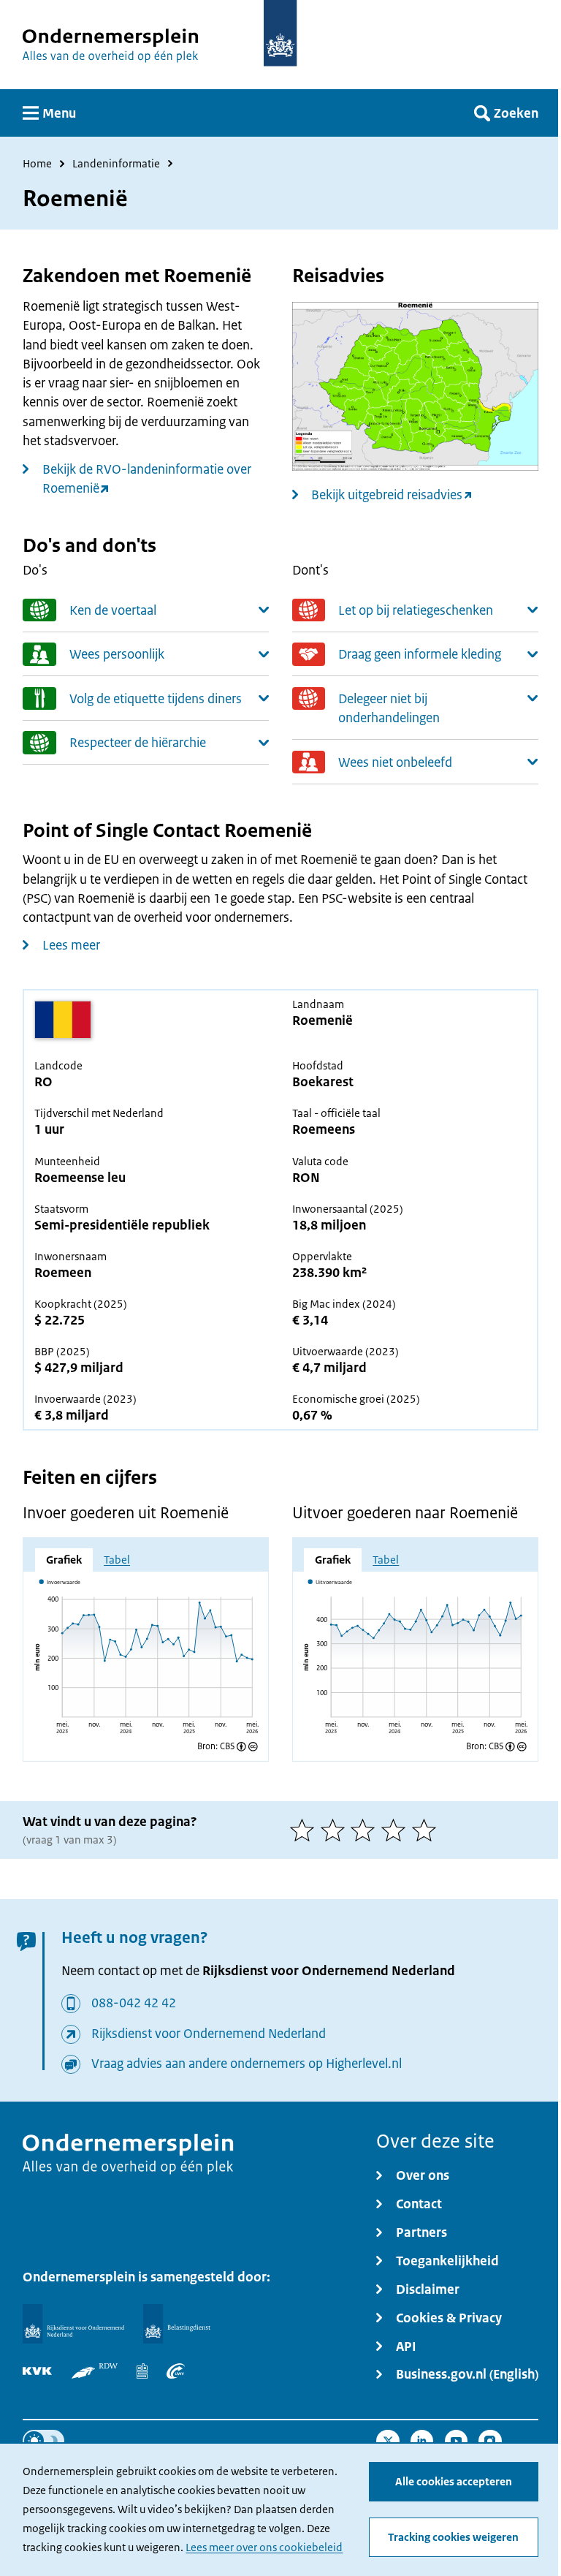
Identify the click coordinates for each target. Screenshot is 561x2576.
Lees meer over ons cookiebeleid (264, 2547)
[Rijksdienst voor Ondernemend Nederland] (73, 2324)
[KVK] (37, 2371)
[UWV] (176, 2371)
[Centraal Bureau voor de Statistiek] (142, 2371)
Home (37, 164)
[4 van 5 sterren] (397, 1830)
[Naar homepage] (280, 33)
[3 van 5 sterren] (366, 1830)
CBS (227, 1747)
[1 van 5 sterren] (305, 1830)
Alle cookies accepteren (454, 2481)
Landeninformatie (116, 164)
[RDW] (95, 2371)
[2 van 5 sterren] (336, 1830)
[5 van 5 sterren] (427, 1830)
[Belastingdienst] (177, 2324)
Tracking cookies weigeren (453, 2537)
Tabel (117, 1560)
